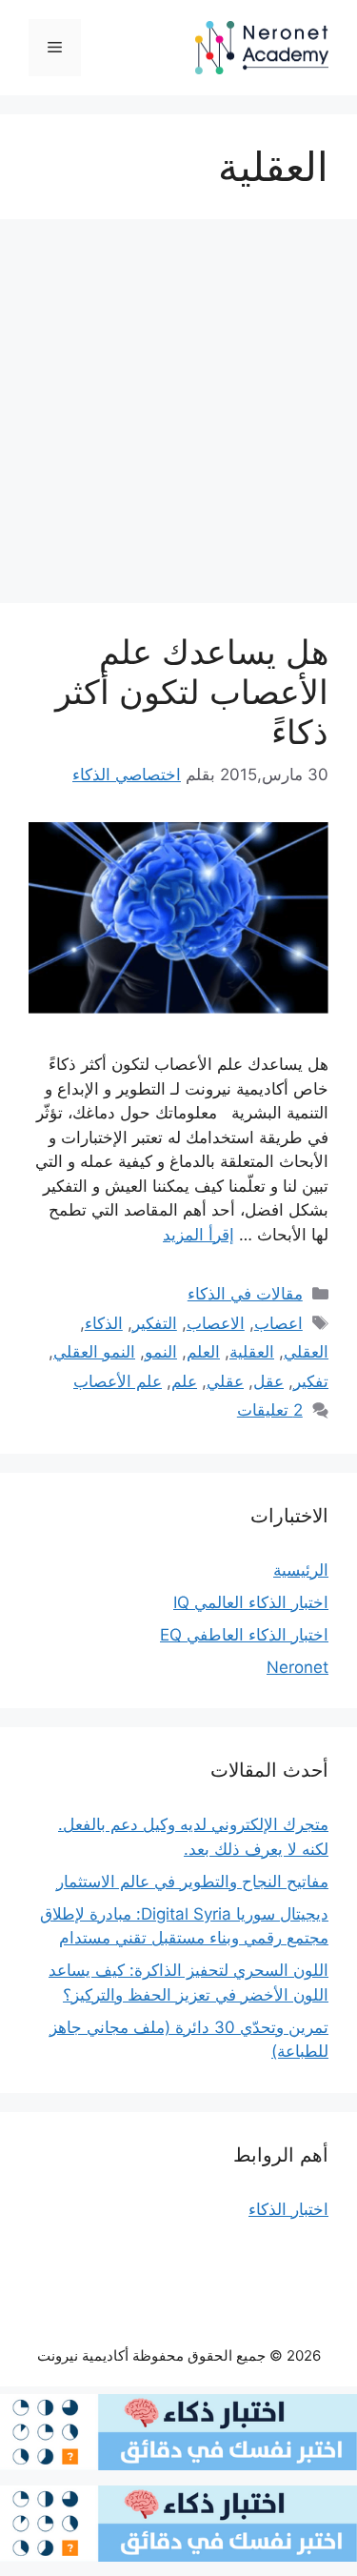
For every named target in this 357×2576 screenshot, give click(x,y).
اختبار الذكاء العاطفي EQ (244, 1635)
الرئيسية (301, 1570)
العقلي (306, 1352)
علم (184, 1381)
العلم (203, 1352)
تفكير (311, 1381)
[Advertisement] (178, 417)
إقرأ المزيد (198, 1235)
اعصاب (278, 1323)
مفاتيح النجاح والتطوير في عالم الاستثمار (192, 1882)
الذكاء (104, 1323)
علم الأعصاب (118, 1381)
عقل (268, 1381)
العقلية (252, 1352)
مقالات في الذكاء (245, 1294)
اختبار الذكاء (288, 2209)
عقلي (225, 1381)
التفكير (155, 1323)
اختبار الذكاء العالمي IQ (251, 1602)
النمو (161, 1352)
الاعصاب (216, 1323)
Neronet (297, 1667)
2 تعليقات (270, 1410)
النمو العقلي (94, 1352)
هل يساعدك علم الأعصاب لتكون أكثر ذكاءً (192, 692)
